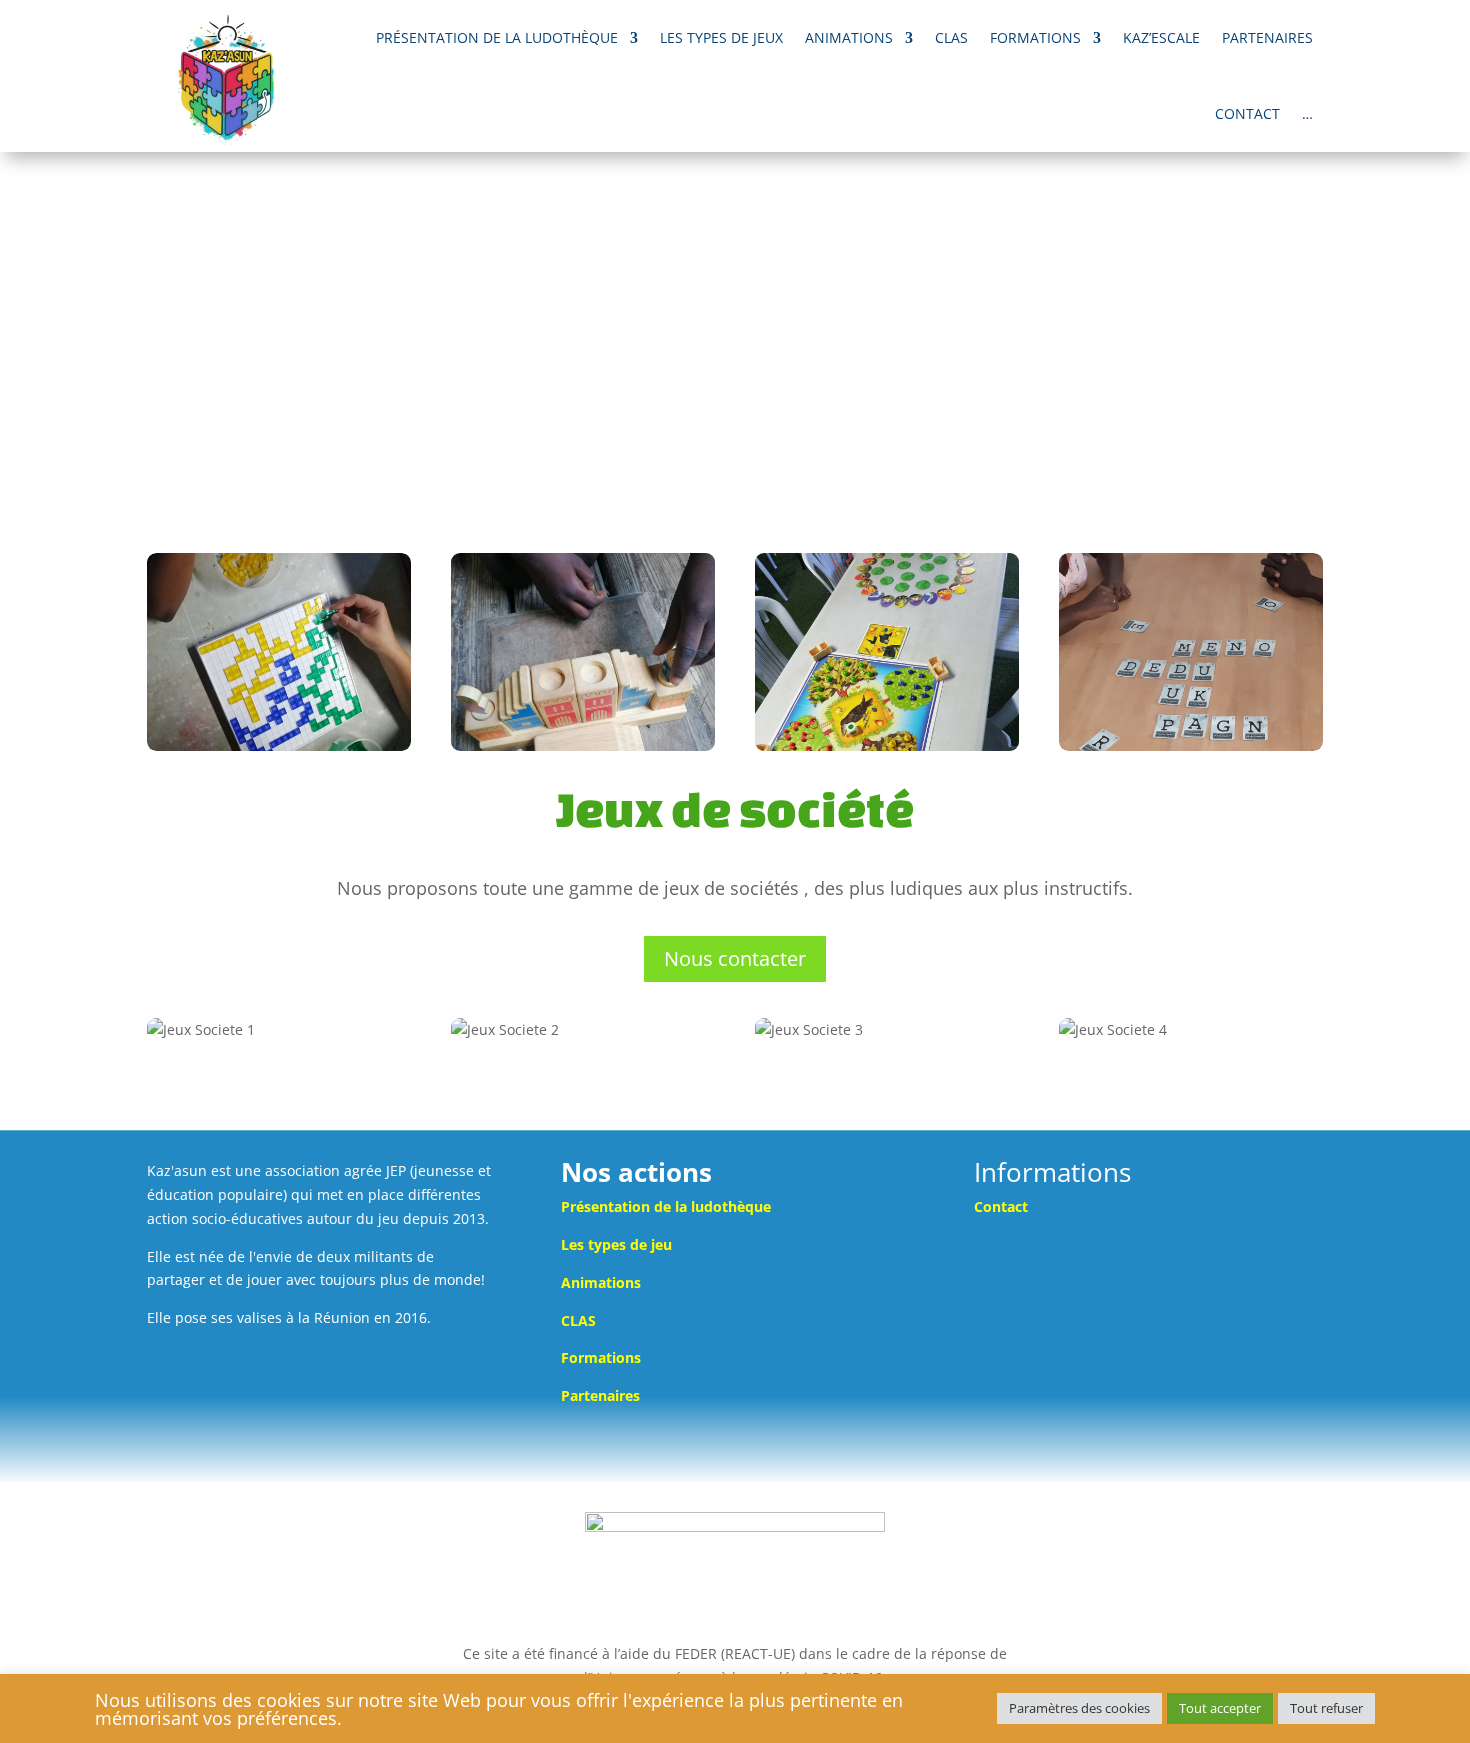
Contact (1247, 113)
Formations (1035, 37)
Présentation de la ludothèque (497, 37)
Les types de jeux (721, 37)
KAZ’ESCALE (1161, 37)
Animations (849, 37)
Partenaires (1267, 37)
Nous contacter (735, 958)
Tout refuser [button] (1326, 1708)
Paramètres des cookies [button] (1079, 1708)
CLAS (951, 37)
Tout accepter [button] (1220, 1708)
